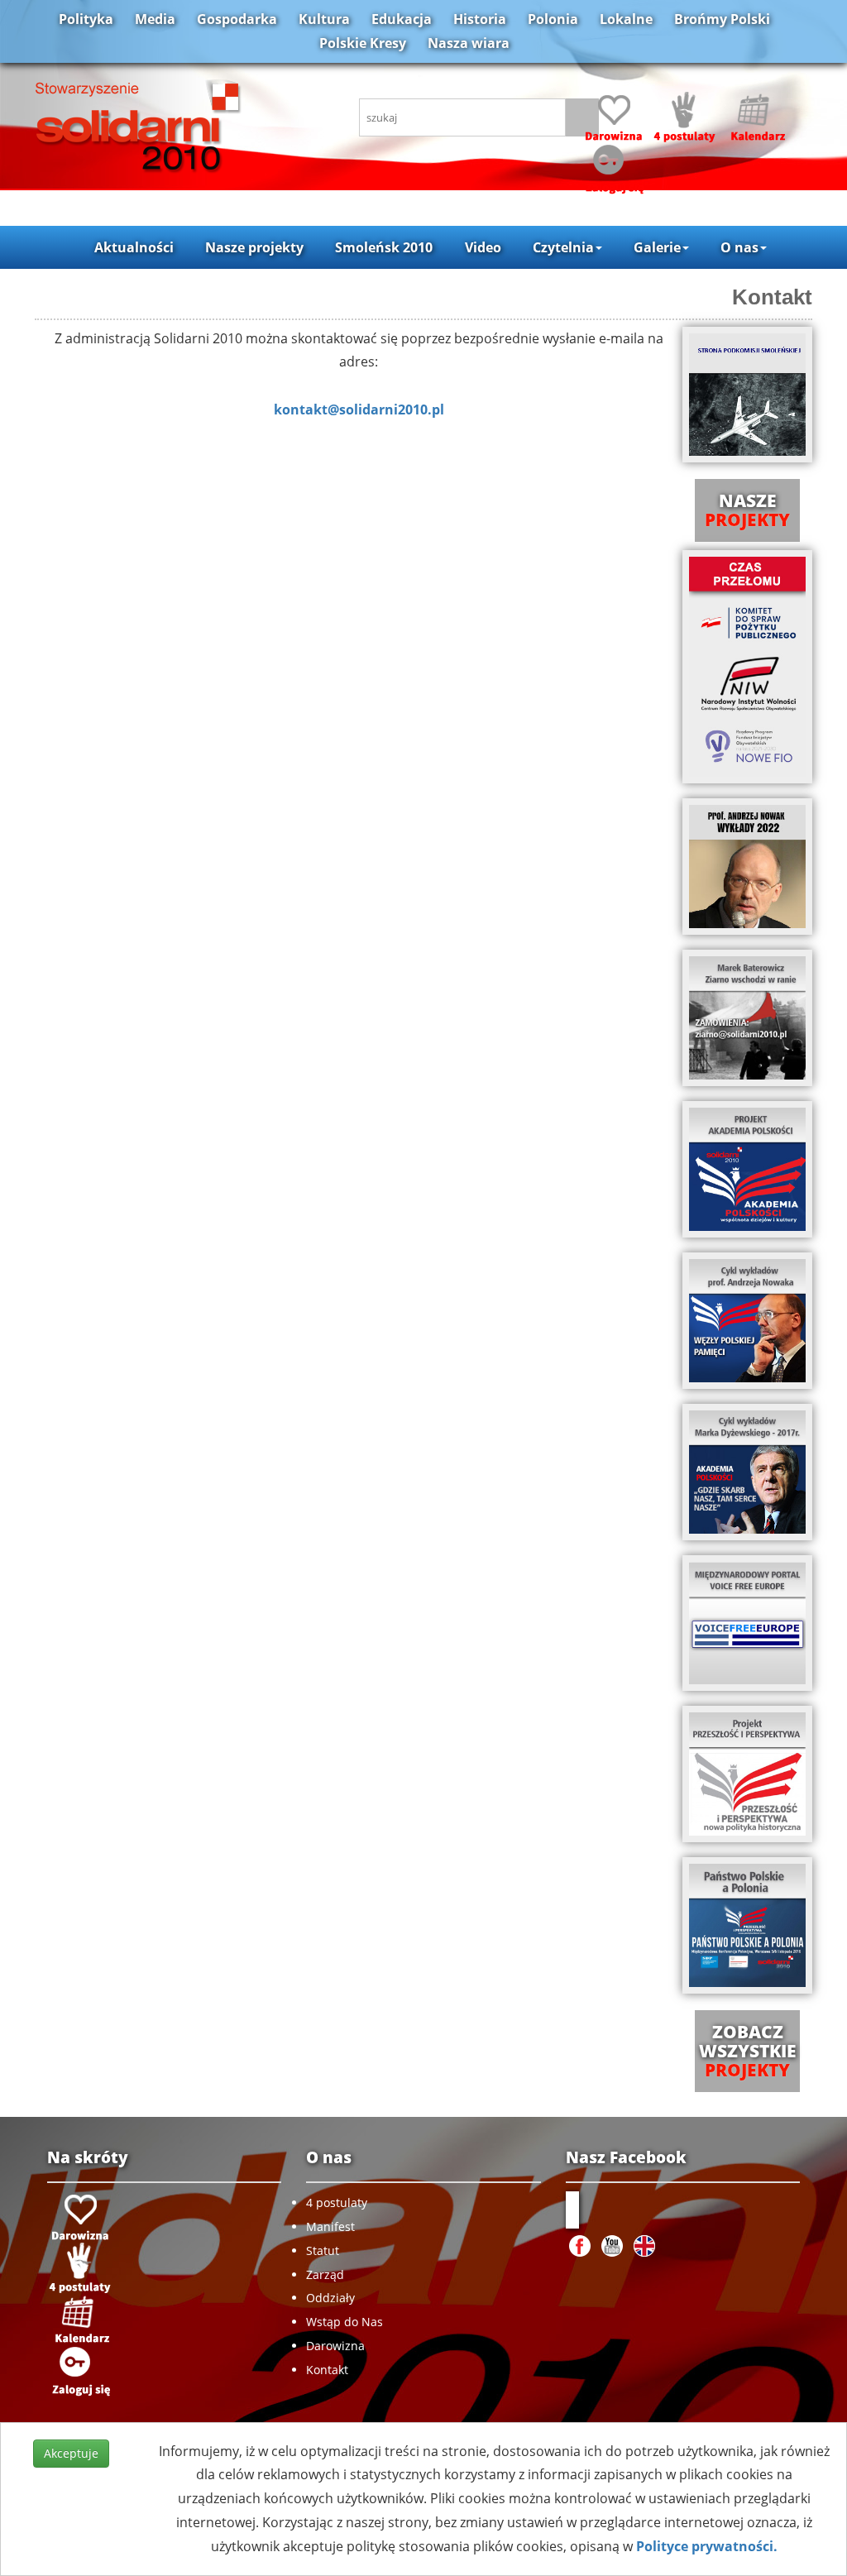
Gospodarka (237, 19)
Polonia (553, 19)
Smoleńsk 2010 (384, 247)
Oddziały (330, 2298)
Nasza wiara (469, 43)
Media (155, 19)
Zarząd (325, 2274)
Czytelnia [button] (563, 247)
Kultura (324, 19)
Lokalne (626, 19)
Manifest (330, 2226)
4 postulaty (337, 2203)
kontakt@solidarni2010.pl (359, 409)
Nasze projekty (254, 247)
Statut (323, 2250)
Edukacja (402, 19)
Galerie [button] (657, 247)
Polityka (86, 19)
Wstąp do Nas (345, 2322)
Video (483, 247)
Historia (480, 19)
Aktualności (134, 247)
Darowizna (335, 2346)
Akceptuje (71, 2453)
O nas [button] (739, 247)
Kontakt (327, 2370)
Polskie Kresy (363, 43)
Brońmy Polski (722, 19)
